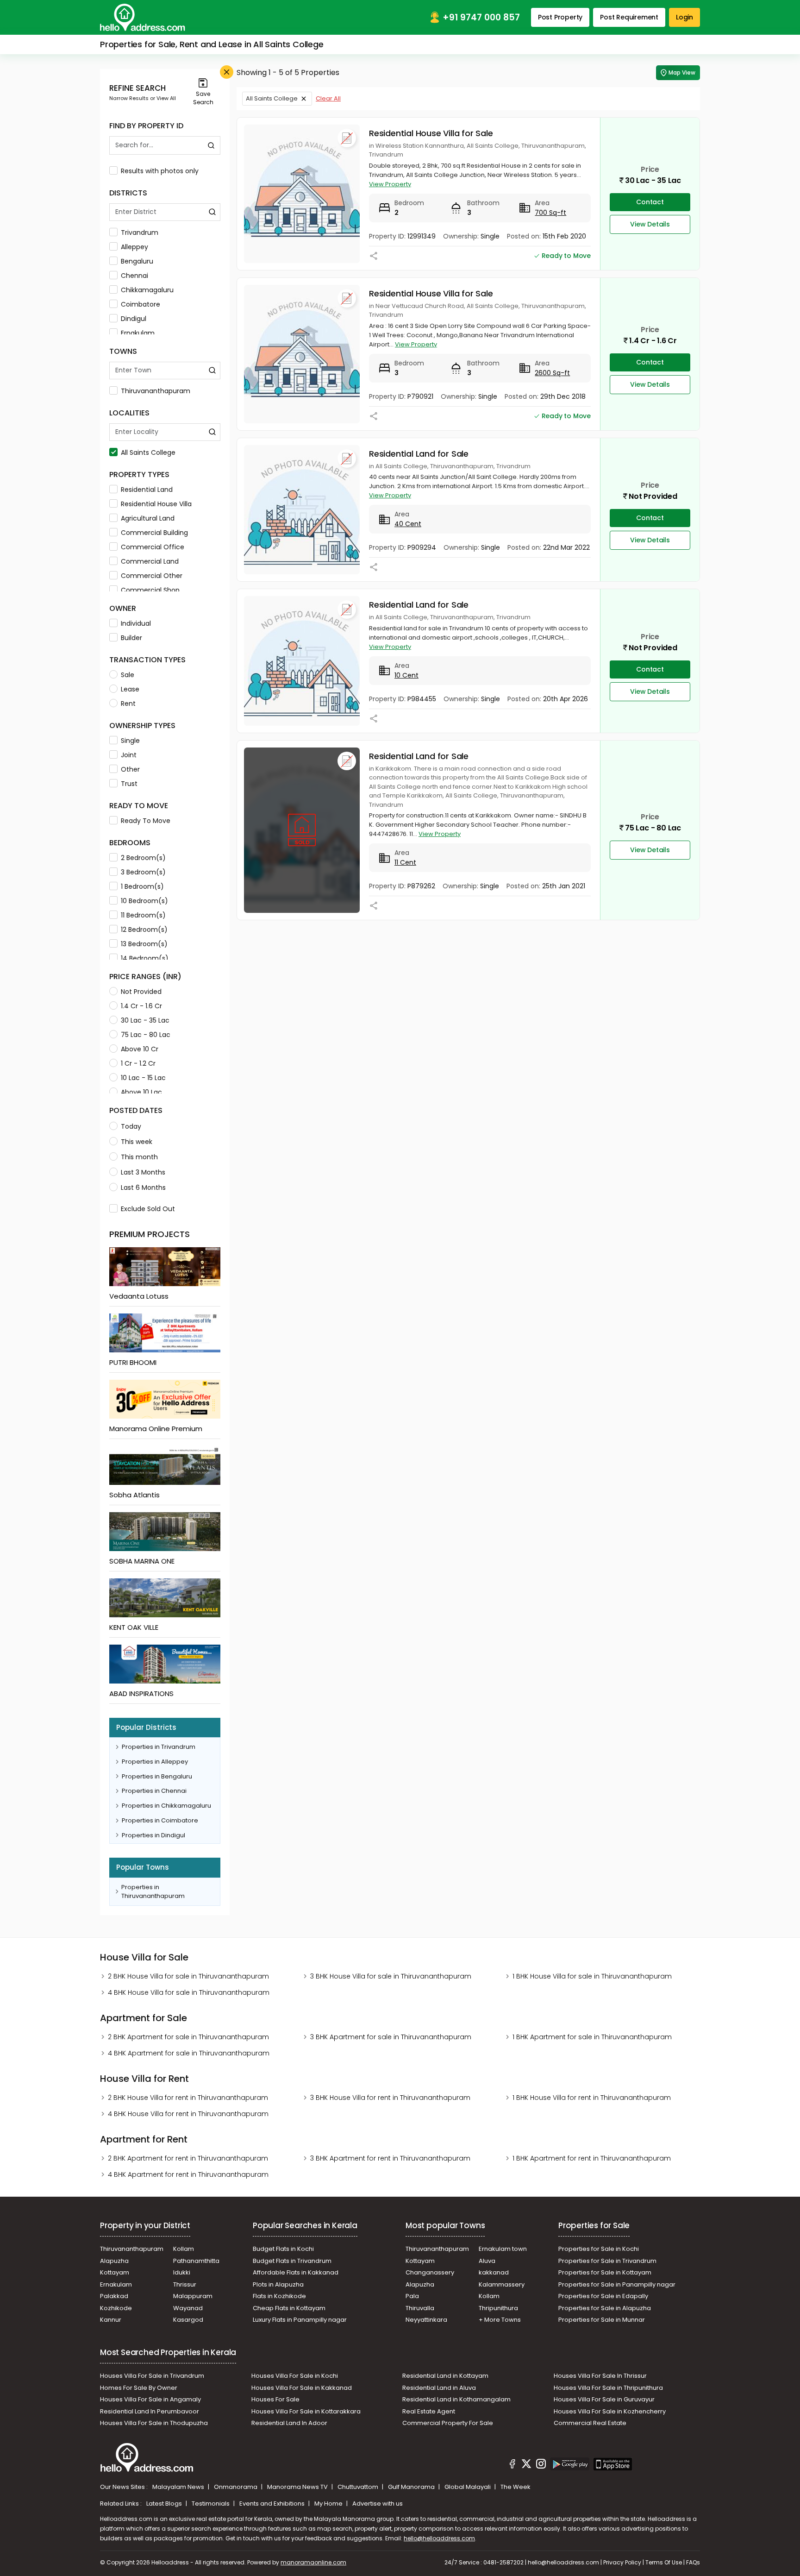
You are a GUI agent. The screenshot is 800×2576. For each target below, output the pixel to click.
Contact (650, 202)
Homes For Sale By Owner (139, 2388)
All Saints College (148, 452)
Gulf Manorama (412, 2487)
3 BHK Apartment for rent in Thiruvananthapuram (390, 2158)
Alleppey (134, 247)
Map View (682, 72)
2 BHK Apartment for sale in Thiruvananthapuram (188, 2037)
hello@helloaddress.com (439, 2538)
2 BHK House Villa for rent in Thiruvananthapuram (188, 2098)
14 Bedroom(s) (145, 958)
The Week (516, 2487)
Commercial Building (154, 533)
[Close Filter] (227, 72)
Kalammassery (502, 2284)
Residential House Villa (156, 504)
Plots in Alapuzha (278, 2284)
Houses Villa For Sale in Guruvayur (604, 2399)
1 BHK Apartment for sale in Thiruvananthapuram (592, 2037)
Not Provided (141, 992)
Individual (136, 623)
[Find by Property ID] (211, 145)
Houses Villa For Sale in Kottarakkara (306, 2411)
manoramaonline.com (313, 2562)
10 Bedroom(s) (144, 901)
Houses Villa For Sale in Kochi (295, 2376)
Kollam (184, 2249)
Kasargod (188, 2320)
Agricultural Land (148, 518)
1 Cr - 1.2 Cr (138, 1063)
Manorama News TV (298, 2487)
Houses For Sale (275, 2399)
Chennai (134, 276)
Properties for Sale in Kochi (599, 2249)
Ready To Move (146, 821)
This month (139, 1157)
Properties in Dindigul (153, 1835)
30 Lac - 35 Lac (145, 1020)
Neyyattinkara (426, 2320)
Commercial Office (153, 547)
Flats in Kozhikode (279, 2296)
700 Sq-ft (550, 213)
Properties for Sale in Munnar (602, 2320)
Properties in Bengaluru (157, 1776)
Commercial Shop (150, 590)
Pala (412, 2296)
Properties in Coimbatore (160, 1820)
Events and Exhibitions (273, 2504)
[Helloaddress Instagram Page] (541, 2465)
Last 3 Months (143, 1172)
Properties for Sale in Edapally (603, 2296)
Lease (130, 689)
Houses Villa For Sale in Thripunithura (608, 2388)
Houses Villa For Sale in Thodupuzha (154, 2423)
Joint (129, 755)
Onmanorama (236, 2487)
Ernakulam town (503, 2249)
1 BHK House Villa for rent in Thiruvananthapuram (592, 2098)
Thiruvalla (420, 2308)
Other (130, 769)
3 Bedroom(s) (143, 872)
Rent (128, 704)
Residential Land (147, 490)
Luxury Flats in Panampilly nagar (300, 2320)
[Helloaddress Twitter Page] (526, 2465)
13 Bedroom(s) (144, 944)
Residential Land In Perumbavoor (150, 2411)
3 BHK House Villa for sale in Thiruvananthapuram (391, 1976)
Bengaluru (137, 261)
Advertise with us (378, 2504)
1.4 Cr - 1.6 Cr (141, 1006)
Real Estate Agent (429, 2411)
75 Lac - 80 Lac (146, 1035)
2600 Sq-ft (552, 373)
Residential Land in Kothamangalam (456, 2399)
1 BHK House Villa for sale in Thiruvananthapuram (592, 1976)
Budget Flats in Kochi (283, 2249)
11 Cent (405, 862)
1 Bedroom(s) (142, 886)
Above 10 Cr (140, 1049)
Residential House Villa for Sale (431, 133)
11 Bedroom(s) (143, 915)
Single (130, 741)
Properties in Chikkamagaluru (166, 1806)
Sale (128, 675)
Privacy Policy (622, 2562)
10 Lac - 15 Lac (143, 1078)
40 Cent (408, 524)
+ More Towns (500, 2320)
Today (131, 1126)
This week (137, 1142)
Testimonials (211, 2504)
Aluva (487, 2261)
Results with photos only (160, 171)
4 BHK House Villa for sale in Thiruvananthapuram (189, 1992)
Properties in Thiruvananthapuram (153, 1892)
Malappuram (193, 2296)
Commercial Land (150, 561)
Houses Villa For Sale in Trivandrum (152, 2376)
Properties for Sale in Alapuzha (605, 2308)
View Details (650, 224)
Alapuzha (114, 2261)
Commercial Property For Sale (448, 2423)
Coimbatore (141, 304)
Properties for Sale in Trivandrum (607, 2261)
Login (684, 17)
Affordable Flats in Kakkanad (296, 2272)
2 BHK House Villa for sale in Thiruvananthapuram (188, 1976)
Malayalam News (179, 2487)
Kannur (111, 2320)
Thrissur (185, 2284)
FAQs (693, 2562)
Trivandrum (140, 232)
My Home (329, 2504)
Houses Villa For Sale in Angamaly (150, 2399)
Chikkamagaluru (147, 290)
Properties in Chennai (154, 1791)
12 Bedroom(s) (144, 930)
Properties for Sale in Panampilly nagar (617, 2284)
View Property (390, 184)
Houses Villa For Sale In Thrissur (600, 2376)
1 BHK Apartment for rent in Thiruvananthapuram (592, 2158)
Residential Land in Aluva (439, 2388)
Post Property (560, 17)
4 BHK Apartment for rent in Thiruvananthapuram (188, 2174)
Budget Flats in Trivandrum (292, 2261)
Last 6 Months (143, 1187)
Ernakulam (138, 333)
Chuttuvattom (359, 2487)
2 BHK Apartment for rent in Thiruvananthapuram (188, 2158)
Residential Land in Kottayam (445, 2376)
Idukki (182, 2272)
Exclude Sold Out (148, 1209)
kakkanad (494, 2272)
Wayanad (188, 2308)
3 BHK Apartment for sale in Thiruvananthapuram (391, 2037)
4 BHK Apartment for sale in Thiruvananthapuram (189, 2053)
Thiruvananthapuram (156, 391)
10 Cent (406, 675)
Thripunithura (498, 2308)
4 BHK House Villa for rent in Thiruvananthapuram (188, 2114)
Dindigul (134, 319)
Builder (131, 638)
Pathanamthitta (196, 2261)
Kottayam (115, 2272)
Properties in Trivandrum (159, 1747)
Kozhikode (116, 2308)
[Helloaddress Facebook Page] (512, 2465)
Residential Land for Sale (419, 454)
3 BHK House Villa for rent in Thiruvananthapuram (390, 2098)
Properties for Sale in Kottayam (605, 2272)
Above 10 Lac (141, 1092)
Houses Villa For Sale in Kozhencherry (610, 2411)
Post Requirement (629, 17)
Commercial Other (152, 576)
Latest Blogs (165, 2504)
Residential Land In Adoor (289, 2423)
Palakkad (114, 2296)
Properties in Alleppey (155, 1762)
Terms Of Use (664, 2562)
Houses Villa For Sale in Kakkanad (302, 2388)
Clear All (328, 98)
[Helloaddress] (143, 17)
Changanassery (430, 2272)
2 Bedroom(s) (143, 858)
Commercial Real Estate (590, 2423)
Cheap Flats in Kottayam (289, 2308)
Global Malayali (468, 2487)
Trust (129, 784)
